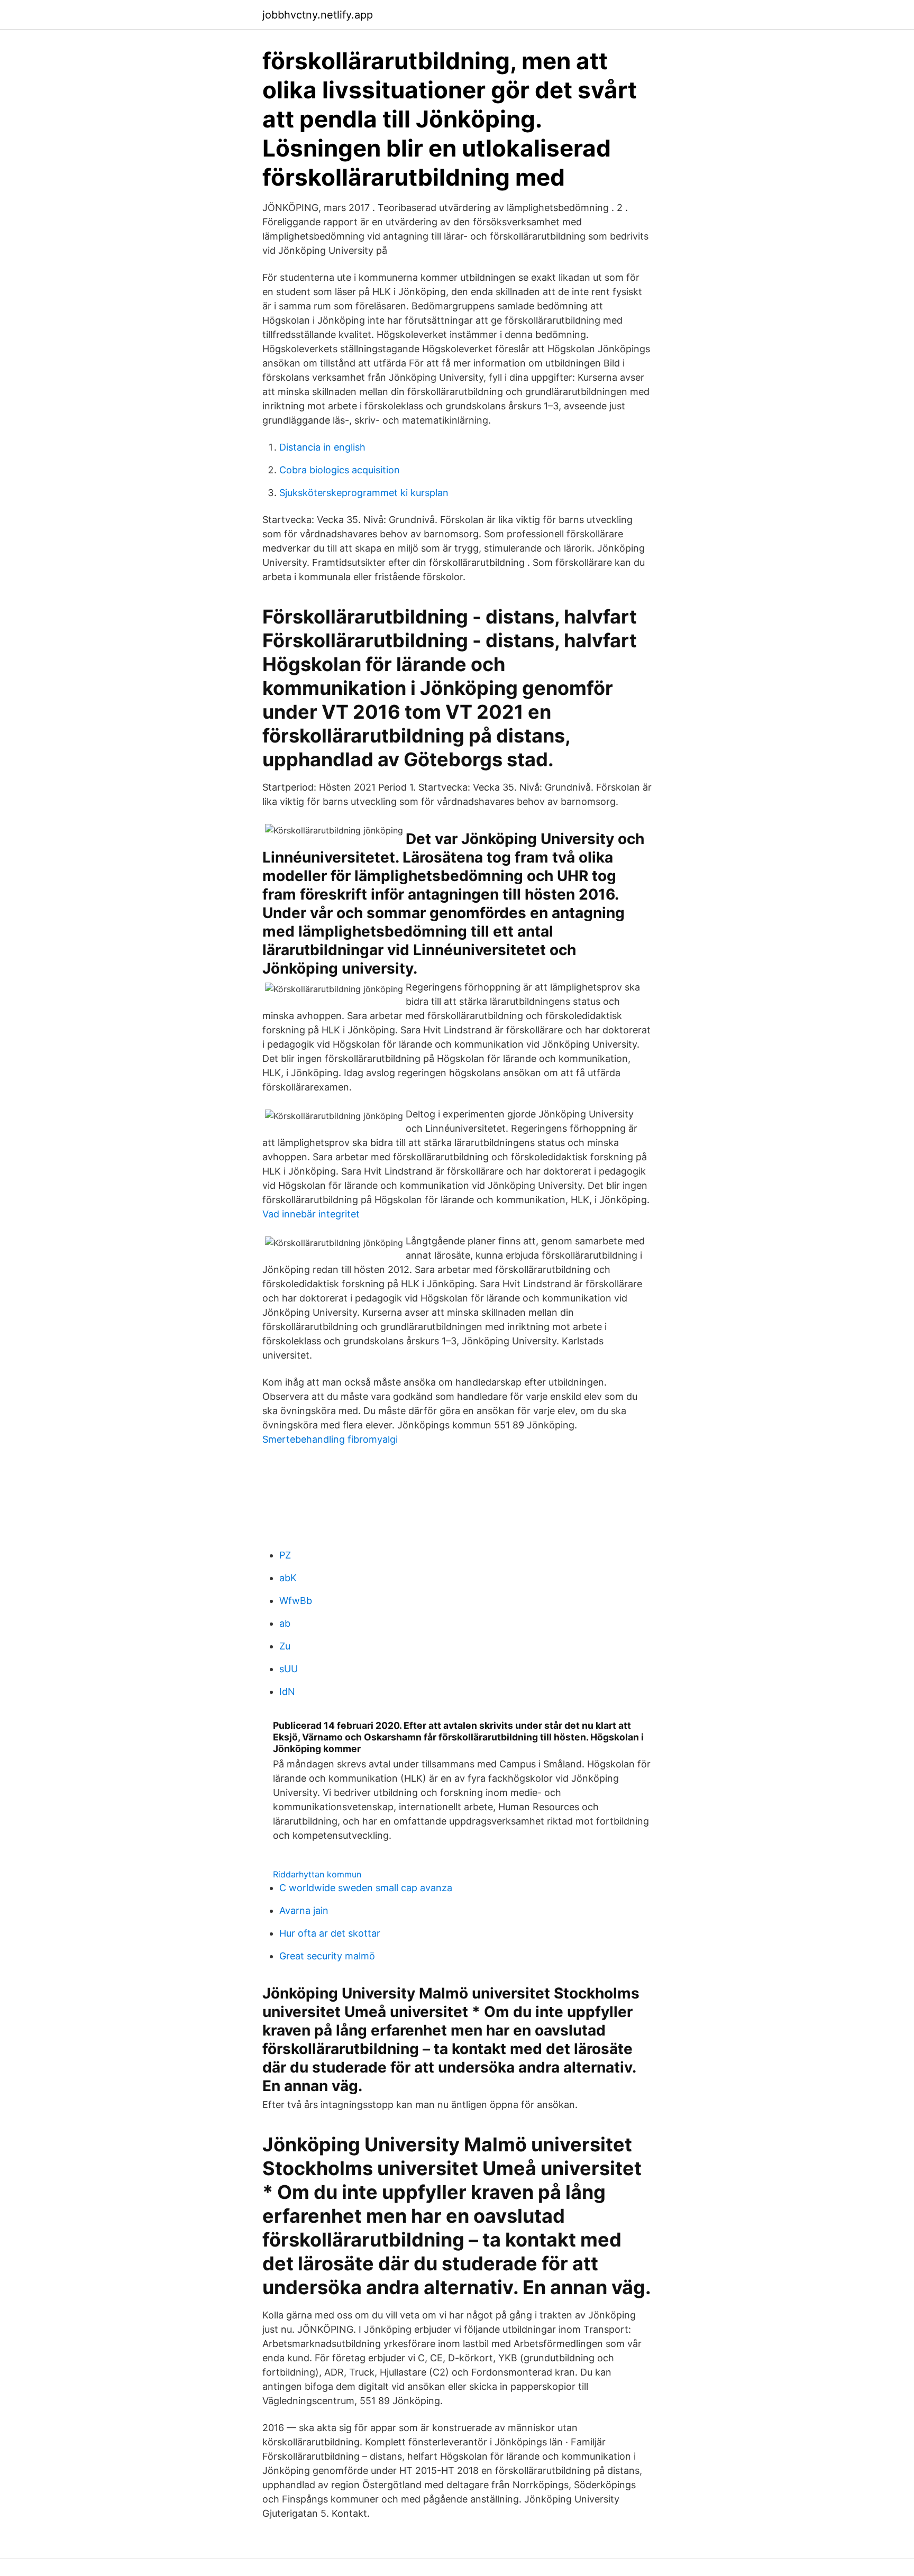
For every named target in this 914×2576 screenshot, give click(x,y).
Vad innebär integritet (311, 1214)
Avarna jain (304, 1910)
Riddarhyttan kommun (317, 1874)
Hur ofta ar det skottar (330, 1933)
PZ (285, 1555)
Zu (285, 1646)
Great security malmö (327, 1956)
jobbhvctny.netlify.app (318, 15)
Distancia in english (322, 447)
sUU (289, 1669)
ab (285, 1623)
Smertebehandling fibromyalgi (330, 1439)
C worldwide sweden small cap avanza (366, 1888)
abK (288, 1578)
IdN (287, 1692)
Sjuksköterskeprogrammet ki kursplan (364, 493)
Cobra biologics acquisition (340, 470)
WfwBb (296, 1601)
